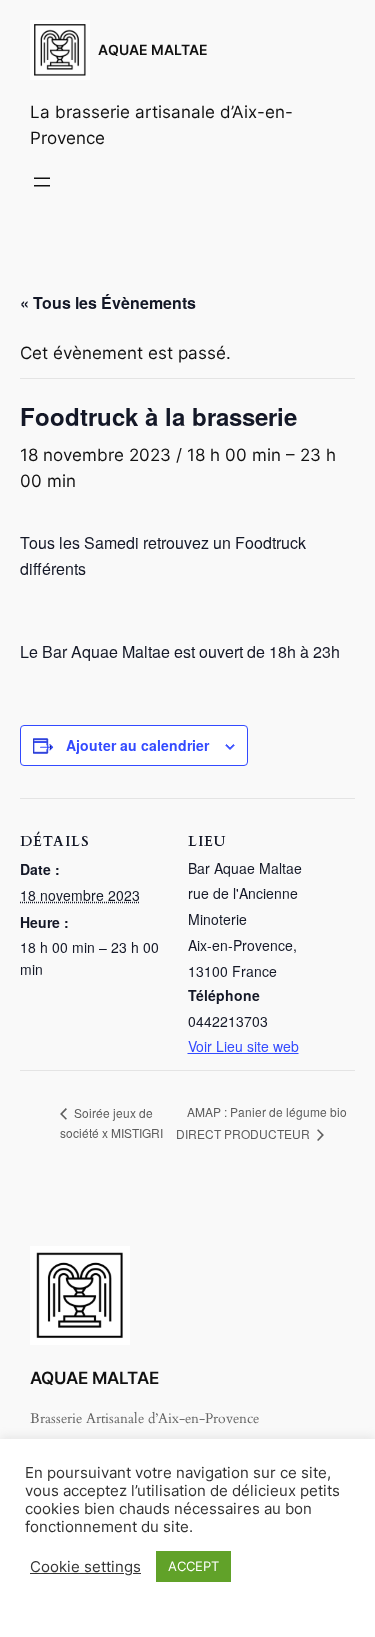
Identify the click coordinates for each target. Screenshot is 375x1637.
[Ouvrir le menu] (42, 182)
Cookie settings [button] (85, 1567)
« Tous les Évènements (108, 302)
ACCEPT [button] (193, 1566)
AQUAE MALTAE (153, 49)
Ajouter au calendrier (137, 745)
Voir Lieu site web (243, 1046)
